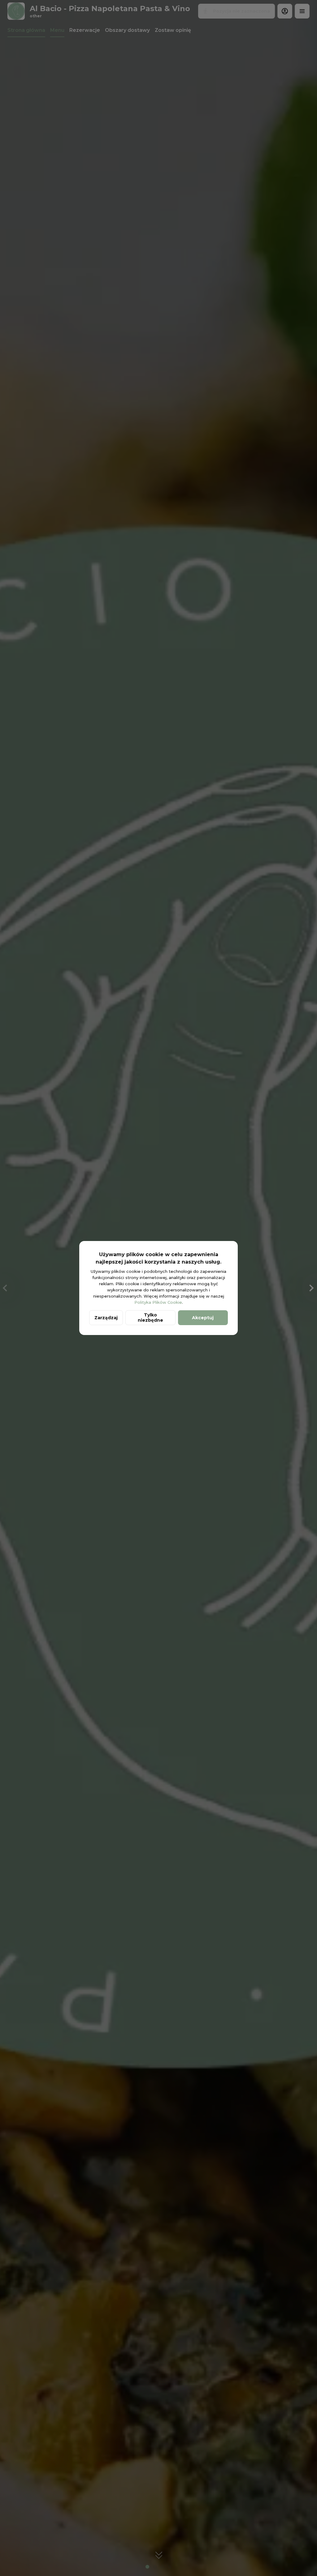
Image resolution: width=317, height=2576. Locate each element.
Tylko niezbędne (150, 1318)
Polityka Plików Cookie (158, 1302)
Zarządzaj (106, 1318)
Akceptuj (203, 1318)
